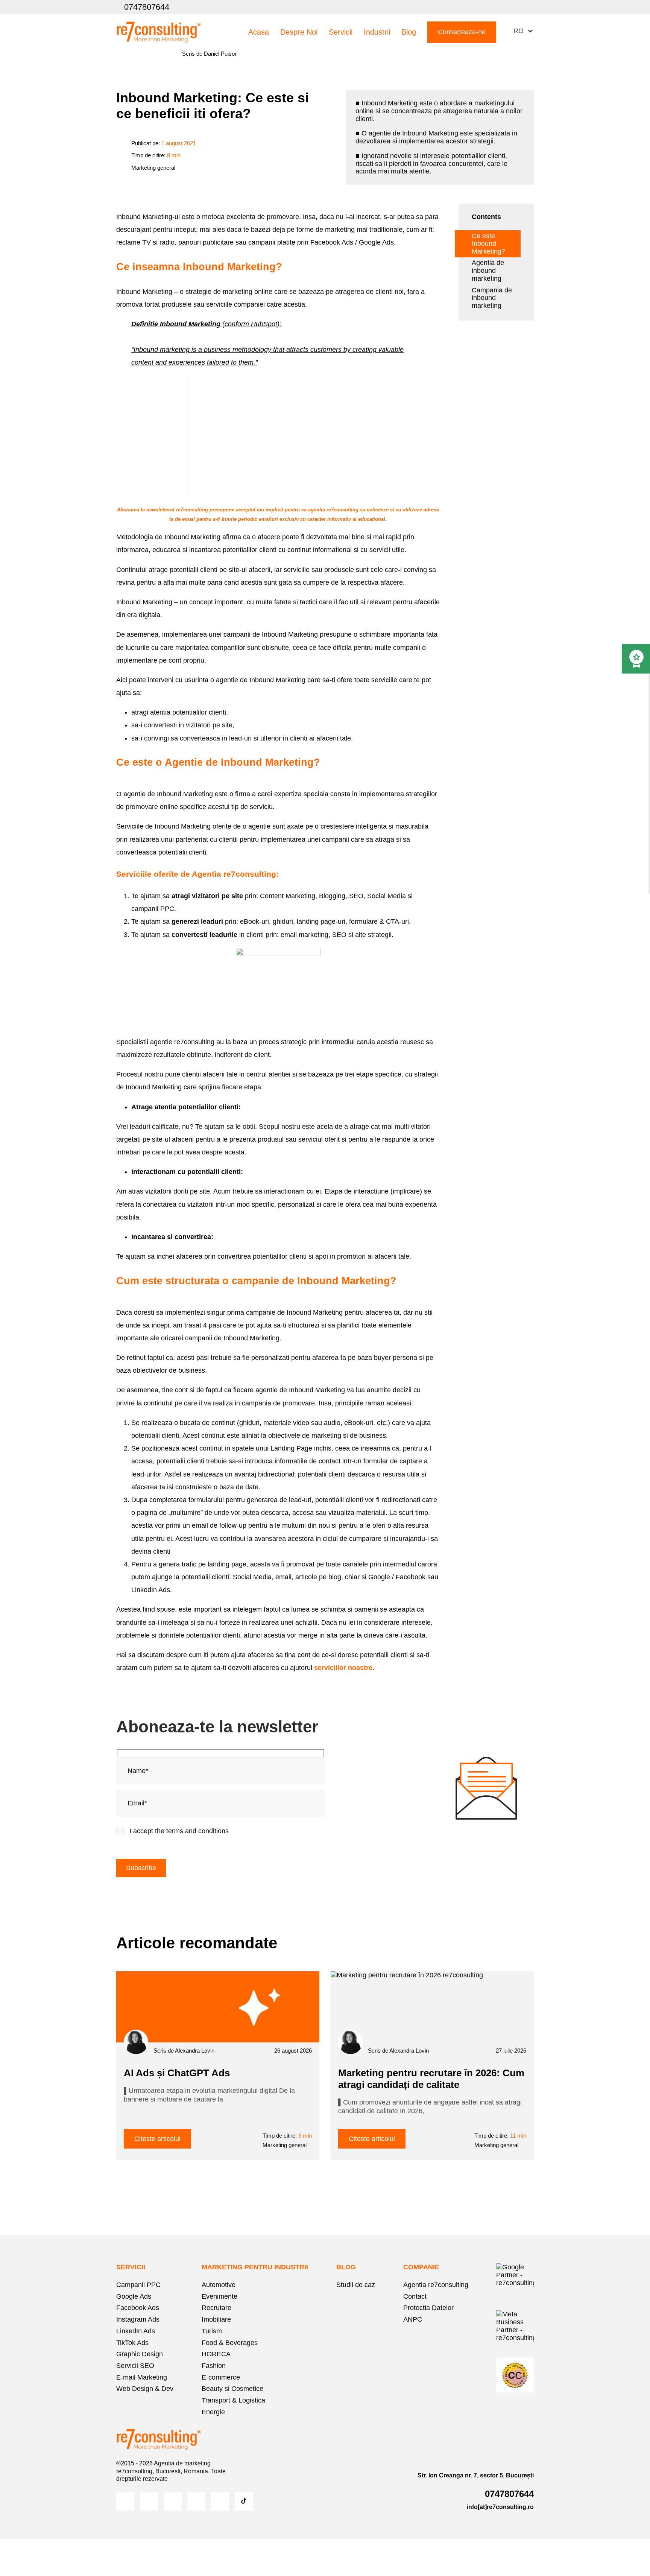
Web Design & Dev (145, 2389)
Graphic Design (140, 2354)
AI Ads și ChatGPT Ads (177, 2073)
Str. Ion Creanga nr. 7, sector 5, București (476, 2475)
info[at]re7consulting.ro (500, 2507)
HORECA (216, 2354)
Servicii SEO (135, 2366)
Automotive (219, 2285)
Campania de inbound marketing (492, 298)
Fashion (214, 2366)
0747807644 (147, 7)
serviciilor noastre (342, 1668)
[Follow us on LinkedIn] (507, 7)
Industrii (377, 32)
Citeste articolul (157, 2139)
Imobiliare (216, 2319)
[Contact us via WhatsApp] (523, 7)
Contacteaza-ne (462, 32)
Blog (409, 32)
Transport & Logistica (233, 2400)
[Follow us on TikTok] (244, 2501)
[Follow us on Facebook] (459, 7)
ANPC (413, 2319)
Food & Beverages (230, 2343)
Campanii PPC (138, 2285)
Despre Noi (299, 32)
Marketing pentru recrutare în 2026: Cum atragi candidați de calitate (431, 2079)
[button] (521, 31)
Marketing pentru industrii (255, 2267)
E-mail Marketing (142, 2377)
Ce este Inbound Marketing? (488, 244)
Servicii (341, 32)
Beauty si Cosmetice (232, 2389)
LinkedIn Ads (136, 2331)
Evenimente (219, 2296)
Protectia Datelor (428, 2308)
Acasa (259, 32)
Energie (213, 2412)
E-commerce (221, 2377)
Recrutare (216, 2308)
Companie (421, 2267)
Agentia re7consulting (436, 2285)
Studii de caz (356, 2285)
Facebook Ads (138, 2308)
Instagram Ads (138, 2319)
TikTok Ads (132, 2343)
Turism (212, 2331)
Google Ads (134, 2296)
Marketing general (153, 168)
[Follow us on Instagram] (475, 7)
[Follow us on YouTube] (491, 7)
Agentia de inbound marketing (488, 271)
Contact (415, 2296)
